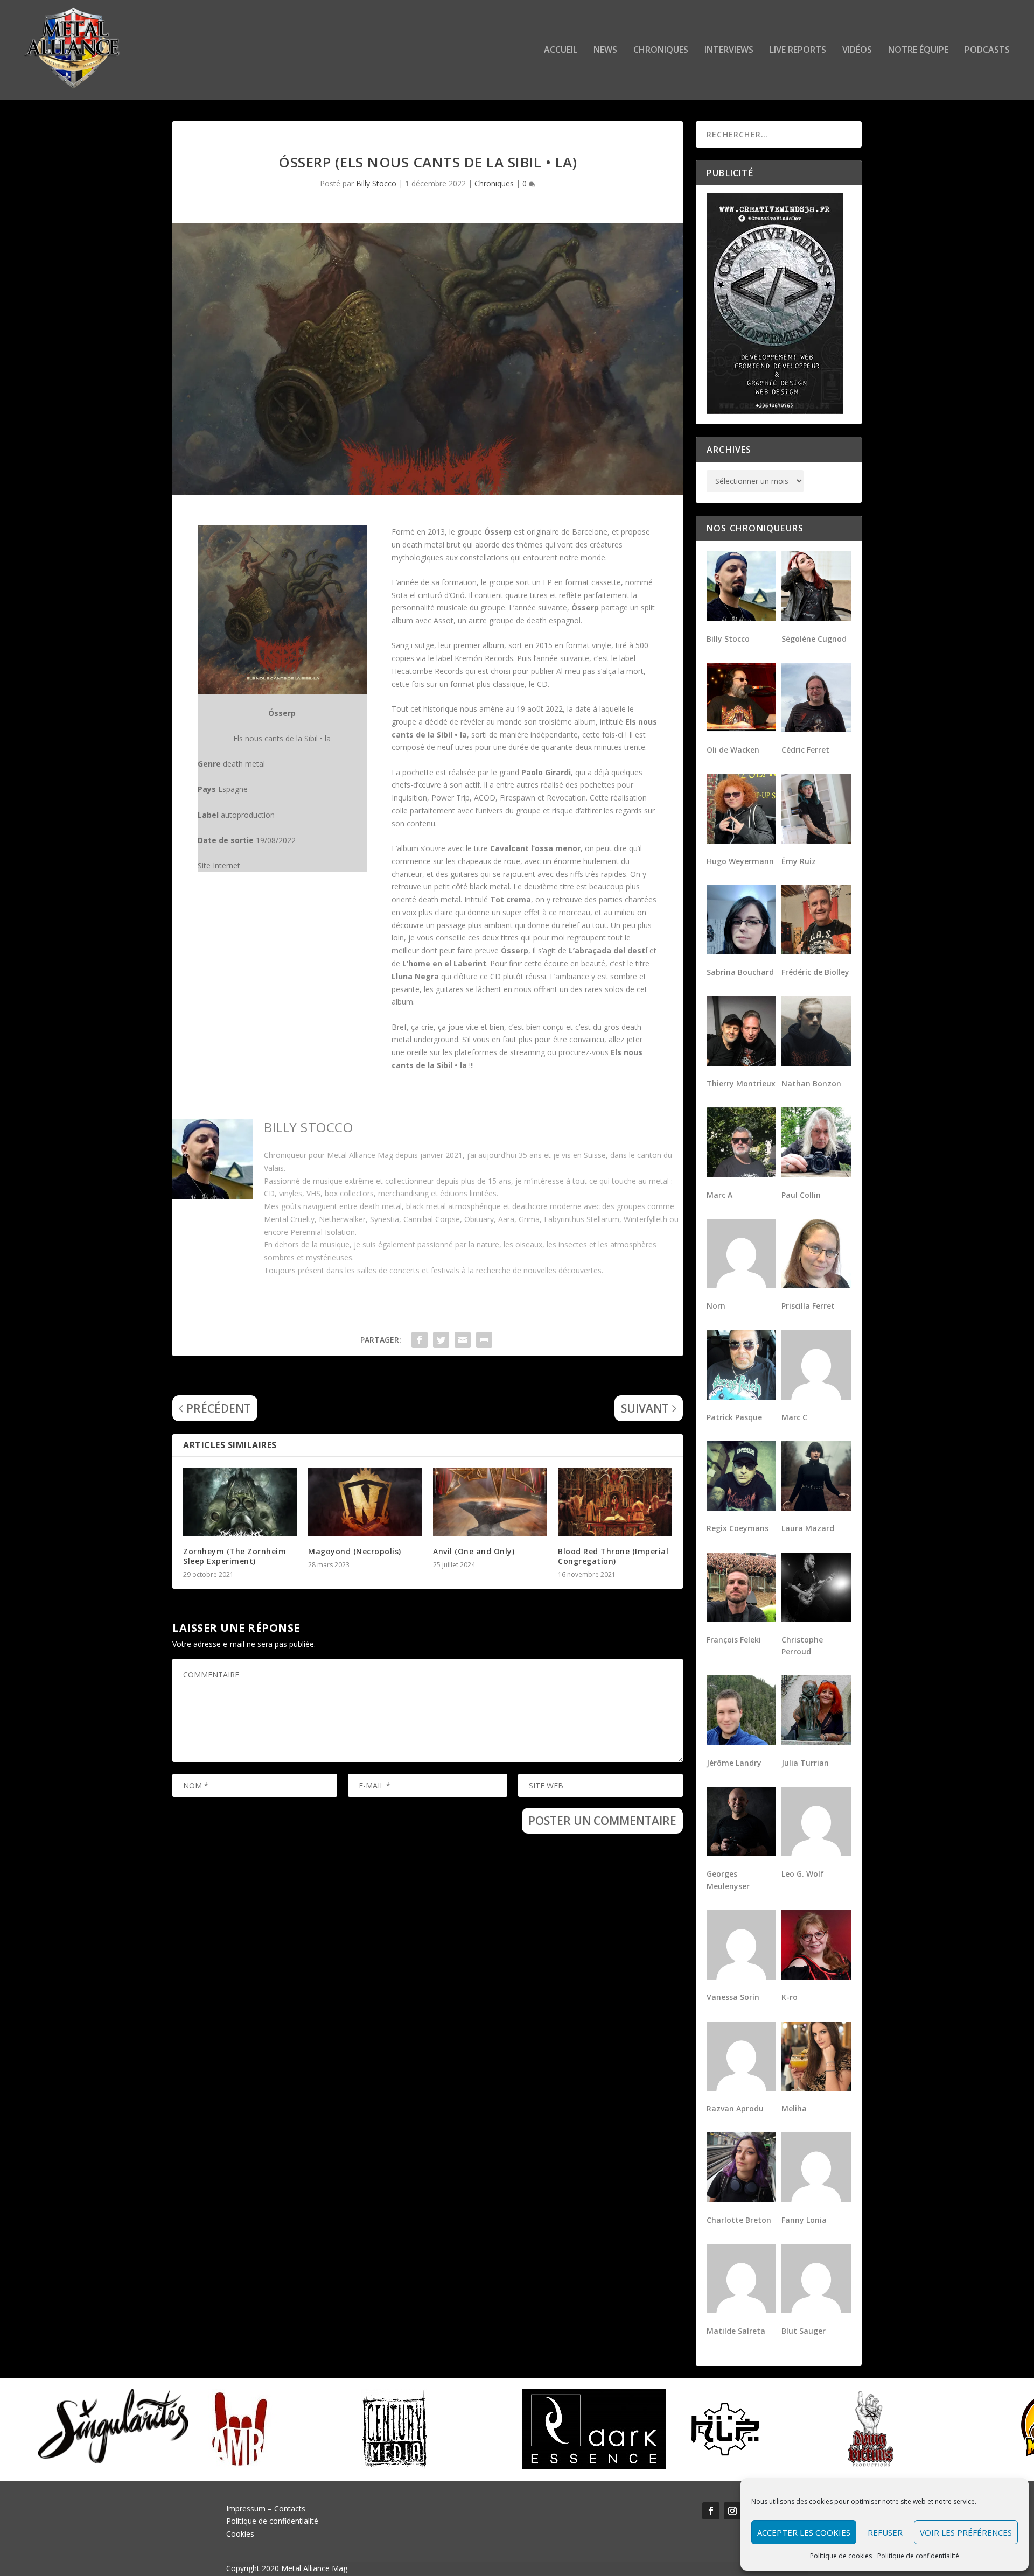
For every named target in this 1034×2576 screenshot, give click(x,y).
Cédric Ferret (805, 750)
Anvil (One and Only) (474, 1551)
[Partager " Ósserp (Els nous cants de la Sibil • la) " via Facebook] (420, 1340)
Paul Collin (801, 1195)
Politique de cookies (841, 2556)
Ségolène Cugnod (814, 639)
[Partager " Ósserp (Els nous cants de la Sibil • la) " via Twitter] (441, 1340)
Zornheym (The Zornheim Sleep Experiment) (235, 1556)
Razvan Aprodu (735, 2108)
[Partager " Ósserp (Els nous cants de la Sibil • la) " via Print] (484, 1340)
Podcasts (987, 50)
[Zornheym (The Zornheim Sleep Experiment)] (240, 1502)
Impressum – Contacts (266, 2508)
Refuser (885, 2532)
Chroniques (661, 50)
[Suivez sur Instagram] (732, 2511)
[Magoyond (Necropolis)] (365, 1502)
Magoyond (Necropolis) (355, 1551)
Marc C (794, 1417)
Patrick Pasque (734, 1417)
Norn (716, 1306)
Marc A (719, 1195)
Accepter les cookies (804, 2532)
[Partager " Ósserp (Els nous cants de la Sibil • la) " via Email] (463, 1340)
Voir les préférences (966, 2532)
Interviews (729, 50)
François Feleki (734, 1640)
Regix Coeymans (738, 1528)
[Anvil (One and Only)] (490, 1502)
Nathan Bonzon (811, 1083)
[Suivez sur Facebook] (711, 2511)
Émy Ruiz (799, 861)
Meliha (794, 2108)
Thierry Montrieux (741, 1083)
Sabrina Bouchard (740, 972)
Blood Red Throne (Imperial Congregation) (613, 1556)
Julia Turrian (805, 1763)
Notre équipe (918, 50)
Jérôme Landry (734, 1763)
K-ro (790, 1997)
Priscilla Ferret (808, 1306)
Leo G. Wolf (803, 1874)
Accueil (561, 50)
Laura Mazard (808, 1528)
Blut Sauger (804, 2331)
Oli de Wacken (733, 750)
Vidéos (857, 50)
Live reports (798, 50)
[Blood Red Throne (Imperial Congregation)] (615, 1502)
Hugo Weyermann (740, 861)
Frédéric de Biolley (815, 972)
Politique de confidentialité (918, 2556)
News (605, 50)
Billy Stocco (376, 183)
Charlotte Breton (739, 2220)
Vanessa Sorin (733, 1997)
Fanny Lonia (804, 2220)
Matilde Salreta (736, 2331)
